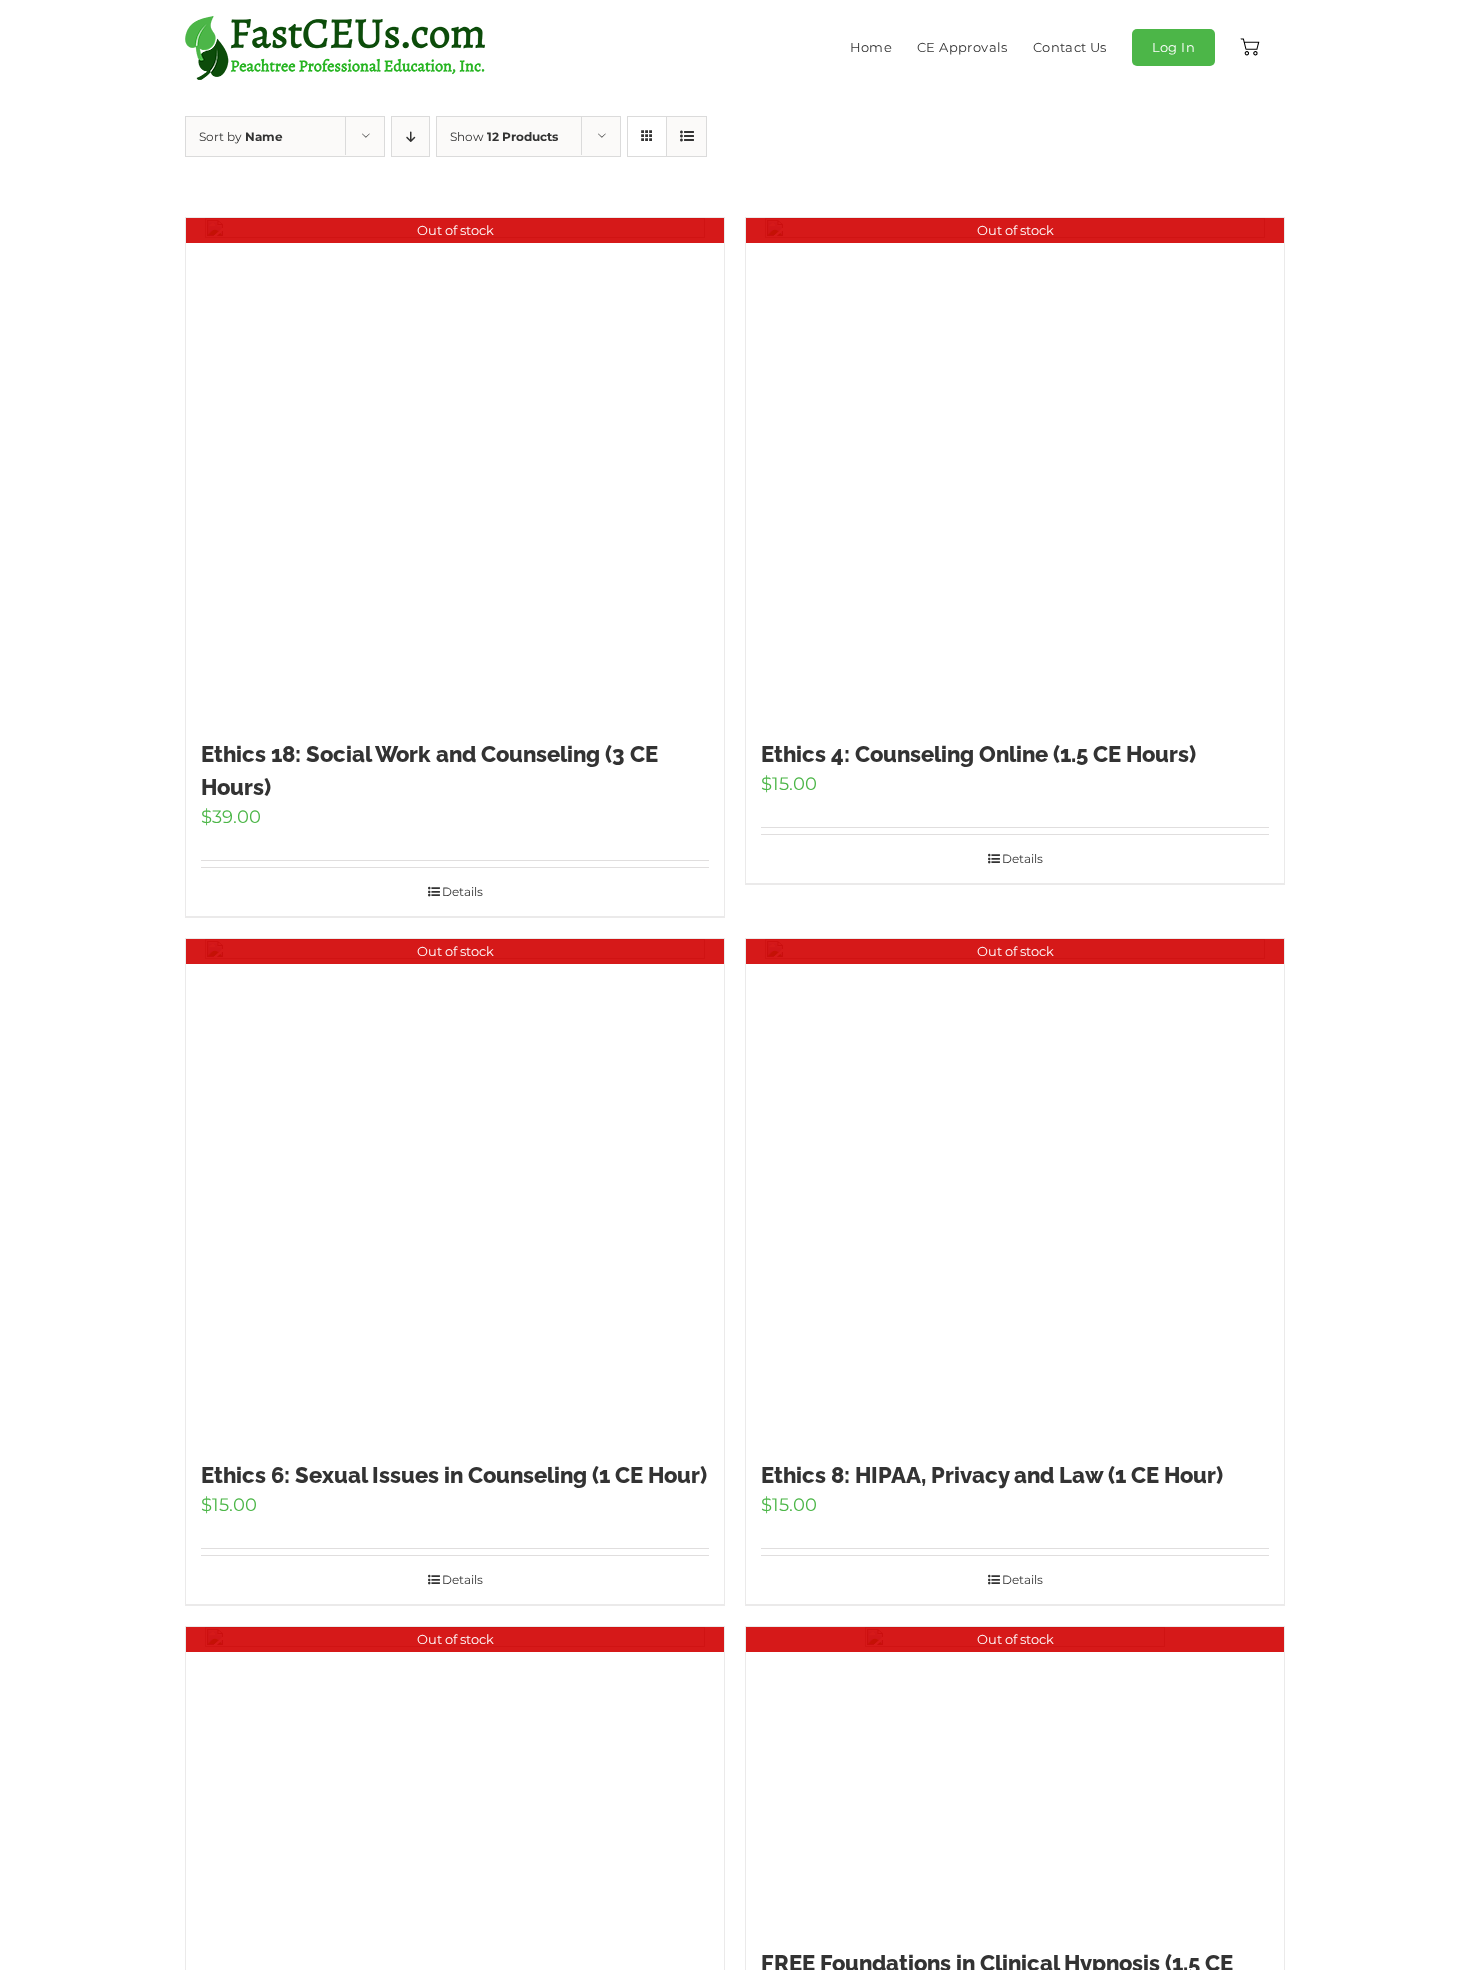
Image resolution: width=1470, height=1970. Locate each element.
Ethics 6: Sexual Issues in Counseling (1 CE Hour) (454, 1475)
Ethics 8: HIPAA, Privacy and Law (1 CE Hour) (992, 1475)
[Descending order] (410, 136)
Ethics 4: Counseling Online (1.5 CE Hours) (978, 754)
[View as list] (686, 136)
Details (462, 891)
